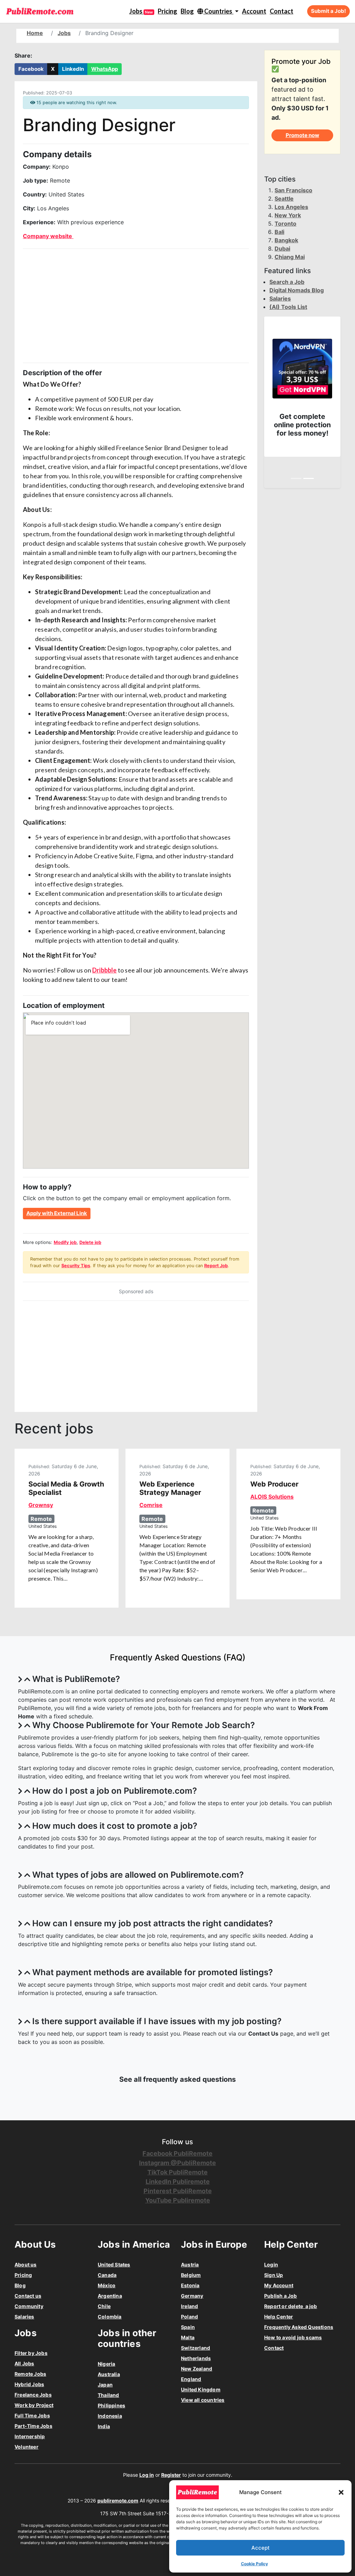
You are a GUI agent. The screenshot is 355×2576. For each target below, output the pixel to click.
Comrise (151, 1505)
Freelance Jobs (33, 2395)
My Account (279, 2285)
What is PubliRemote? (76, 1679)
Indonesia (110, 2416)
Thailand (109, 2395)
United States (114, 2264)
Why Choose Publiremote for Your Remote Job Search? (144, 1725)
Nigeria (106, 2364)
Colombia (110, 2317)
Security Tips (76, 1266)
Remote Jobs (30, 2374)
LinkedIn (73, 69)
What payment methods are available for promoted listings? (153, 1972)
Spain (188, 2327)
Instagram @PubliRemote (177, 2163)
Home (35, 33)
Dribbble (105, 970)
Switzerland (196, 2348)
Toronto (285, 224)
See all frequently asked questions (177, 2079)
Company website (48, 236)
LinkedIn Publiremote (178, 2182)
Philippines (111, 2405)
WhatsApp (105, 69)
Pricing (167, 11)
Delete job (90, 1242)
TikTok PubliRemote (177, 2172)
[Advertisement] (136, 306)
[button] (341, 2492)
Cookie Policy (254, 2564)
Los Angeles (291, 207)
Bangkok (286, 240)
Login (271, 2264)
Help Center (279, 2317)
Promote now (302, 135)
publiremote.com (118, 2501)
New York (288, 215)
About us (26, 2264)
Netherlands (196, 2358)
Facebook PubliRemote (177, 2153)
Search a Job (287, 282)
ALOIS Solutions (272, 1497)
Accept (261, 2548)
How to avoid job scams (293, 2337)
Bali (279, 232)
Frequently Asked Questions (299, 2327)
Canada (107, 2275)
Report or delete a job (291, 2306)
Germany (192, 2296)
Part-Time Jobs (33, 2426)
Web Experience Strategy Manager (170, 1488)
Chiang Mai (290, 257)
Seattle (284, 199)
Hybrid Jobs (29, 2384)
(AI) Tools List (288, 307)
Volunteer (27, 2447)
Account (254, 11)
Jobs (141, 11)
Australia (109, 2374)
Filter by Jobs (31, 2353)
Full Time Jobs (32, 2415)
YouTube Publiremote (178, 2200)
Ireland (189, 2306)
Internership (30, 2436)
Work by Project (34, 2405)
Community (29, 2306)
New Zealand (197, 2369)
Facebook (31, 69)
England (191, 2379)
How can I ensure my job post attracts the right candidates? (153, 1923)
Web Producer (274, 1484)
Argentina (110, 2296)
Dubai (282, 249)
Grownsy (41, 1505)
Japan (105, 2385)
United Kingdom (201, 2389)
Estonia (190, 2285)
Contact (282, 11)
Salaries (280, 298)
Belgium (191, 2275)
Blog (187, 11)
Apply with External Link (57, 1213)
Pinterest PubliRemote (178, 2191)
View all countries (203, 2400)
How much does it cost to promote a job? (115, 1826)
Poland (189, 2317)
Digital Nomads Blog (297, 290)
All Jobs (24, 2363)
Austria (190, 2264)
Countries (218, 11)
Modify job (65, 1242)
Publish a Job (281, 2296)
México (107, 2285)
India (104, 2426)
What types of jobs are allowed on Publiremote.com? (138, 1875)
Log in (147, 2475)
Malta (188, 2337)
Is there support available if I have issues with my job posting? (157, 2021)
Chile (104, 2306)
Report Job (216, 1266)
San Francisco (293, 190)
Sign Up (274, 2275)
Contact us (28, 2296)
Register (171, 2475)
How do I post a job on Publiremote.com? (115, 1791)
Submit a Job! (328, 11)
